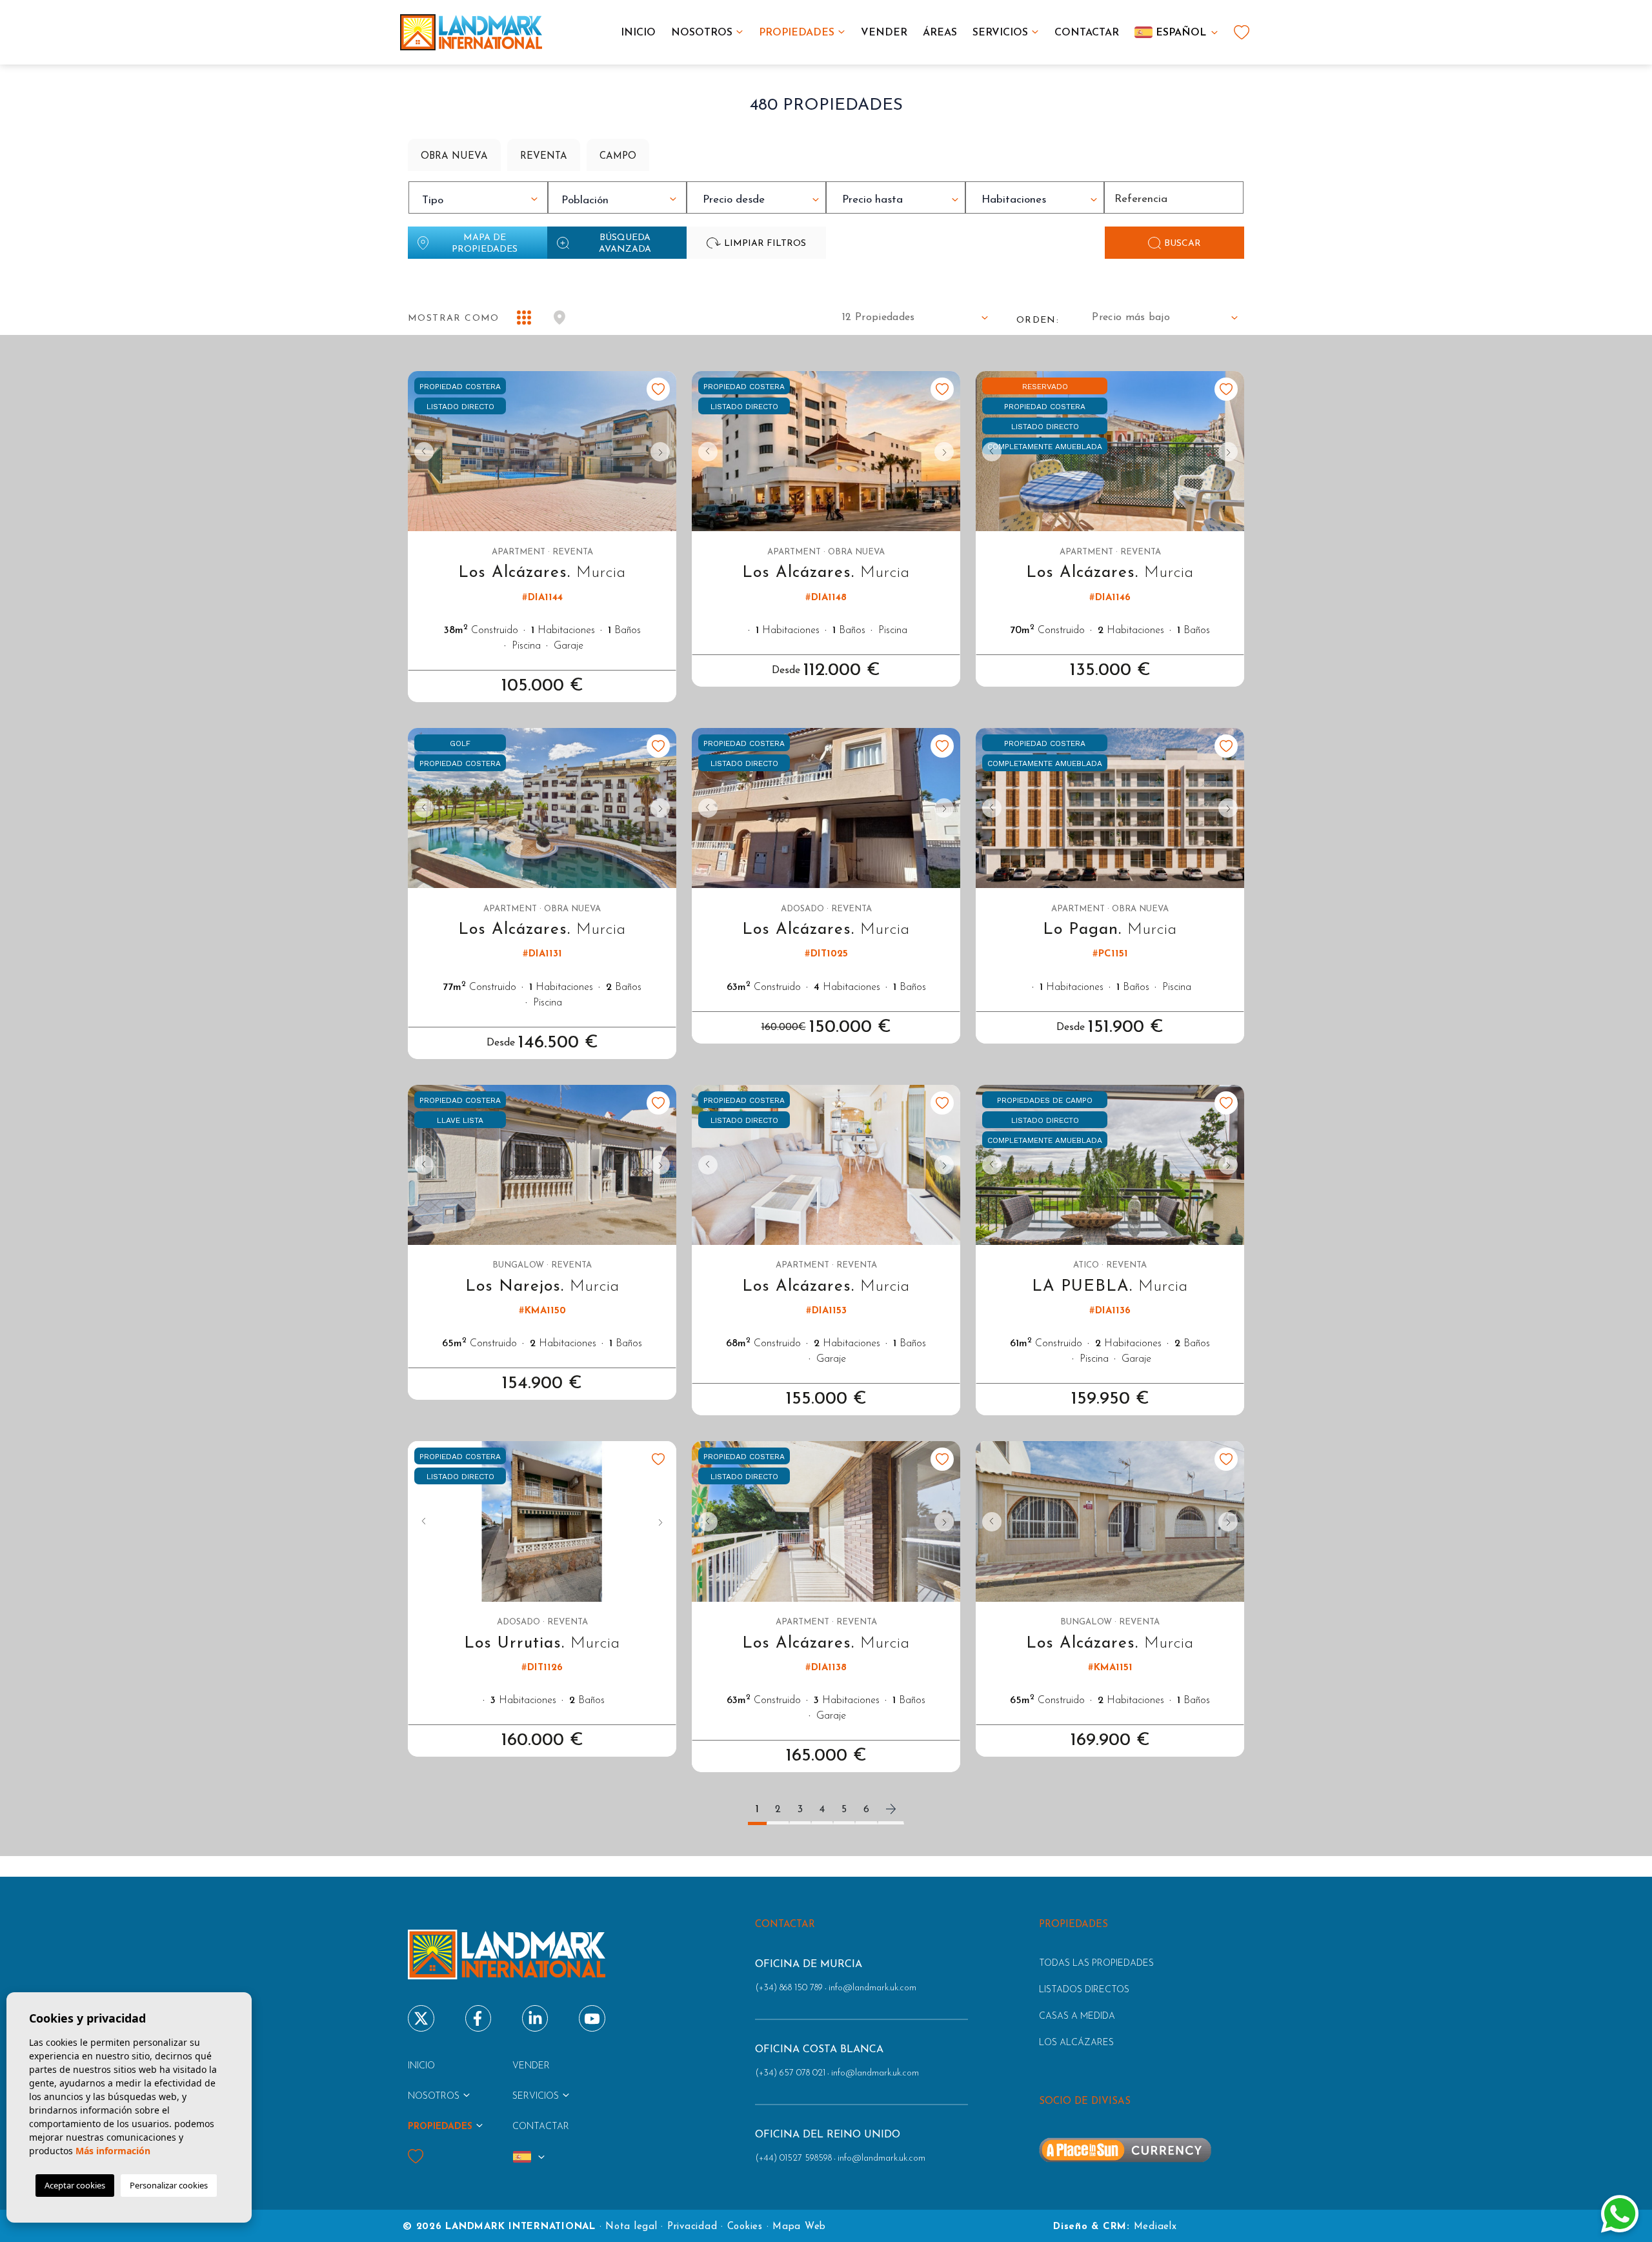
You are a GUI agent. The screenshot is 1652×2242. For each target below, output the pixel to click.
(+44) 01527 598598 (793, 2158)
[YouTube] (592, 2018)
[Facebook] (478, 2018)
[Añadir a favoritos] (658, 389)
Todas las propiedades (1096, 1964)
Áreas (940, 33)
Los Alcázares (1076, 2043)
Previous (421, 451)
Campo (618, 157)
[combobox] (478, 197)
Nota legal (631, 2227)
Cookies (745, 2227)
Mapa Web (799, 2227)
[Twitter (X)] (421, 2018)
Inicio (638, 33)
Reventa (544, 157)
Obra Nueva (454, 157)
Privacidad (692, 2227)
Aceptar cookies (75, 2185)
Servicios (1000, 33)
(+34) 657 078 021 (790, 2073)
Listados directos (1084, 1990)
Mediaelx (1155, 2227)
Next (663, 451)
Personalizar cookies (169, 2185)
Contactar (1087, 33)
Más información (113, 2151)
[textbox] (481, 201)
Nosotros (702, 33)
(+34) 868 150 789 (789, 1988)
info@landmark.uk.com (872, 1988)
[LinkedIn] (535, 2018)
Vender (884, 33)
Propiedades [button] (797, 33)
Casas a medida (1077, 2016)
